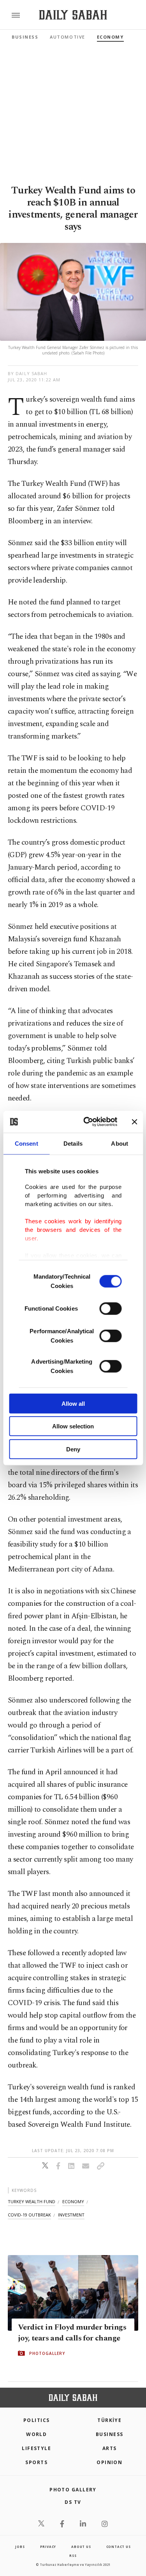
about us (81, 2547)
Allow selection (73, 1426)
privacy (48, 2547)
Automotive (67, 37)
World (36, 2434)
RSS (73, 2556)
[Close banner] (134, 1122)
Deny (73, 1449)
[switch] (110, 1308)
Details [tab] (73, 1143)
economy (73, 2201)
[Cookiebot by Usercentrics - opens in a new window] (87, 1122)
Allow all (73, 1403)
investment (71, 2215)
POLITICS (37, 2420)
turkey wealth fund (32, 2201)
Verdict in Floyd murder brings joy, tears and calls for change (72, 2333)
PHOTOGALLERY (47, 2353)
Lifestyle (36, 2448)
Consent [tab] (26, 1143)
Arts (110, 2448)
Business (25, 37)
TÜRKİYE (109, 2420)
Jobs (20, 2547)
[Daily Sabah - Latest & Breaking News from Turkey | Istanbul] (73, 15)
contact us (119, 2547)
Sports (36, 2462)
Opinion (109, 2462)
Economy (110, 37)
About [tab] (120, 1143)
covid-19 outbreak (29, 2215)
